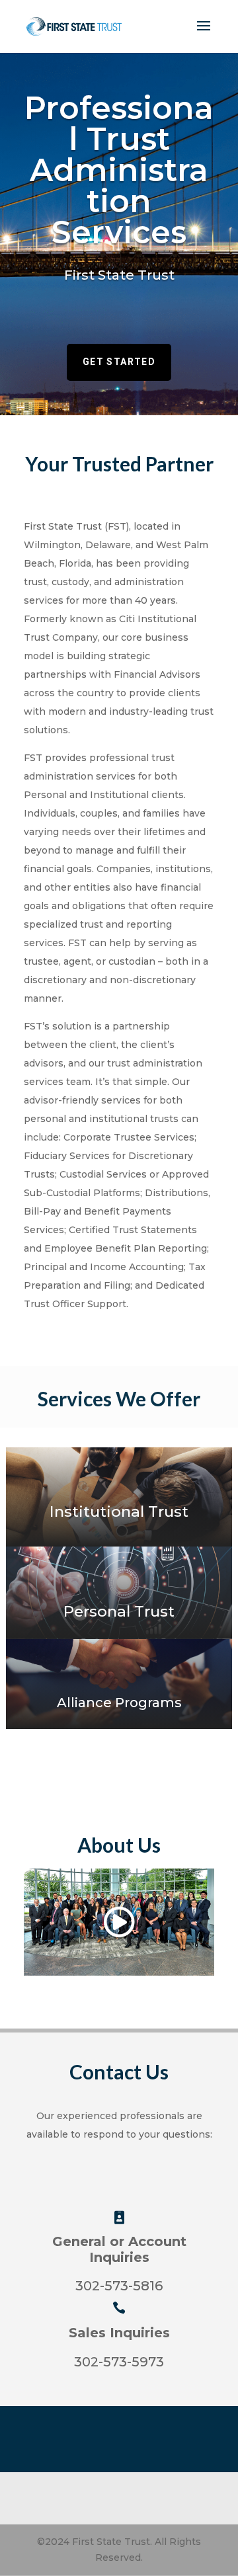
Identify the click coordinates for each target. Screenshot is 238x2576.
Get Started (119, 362)
